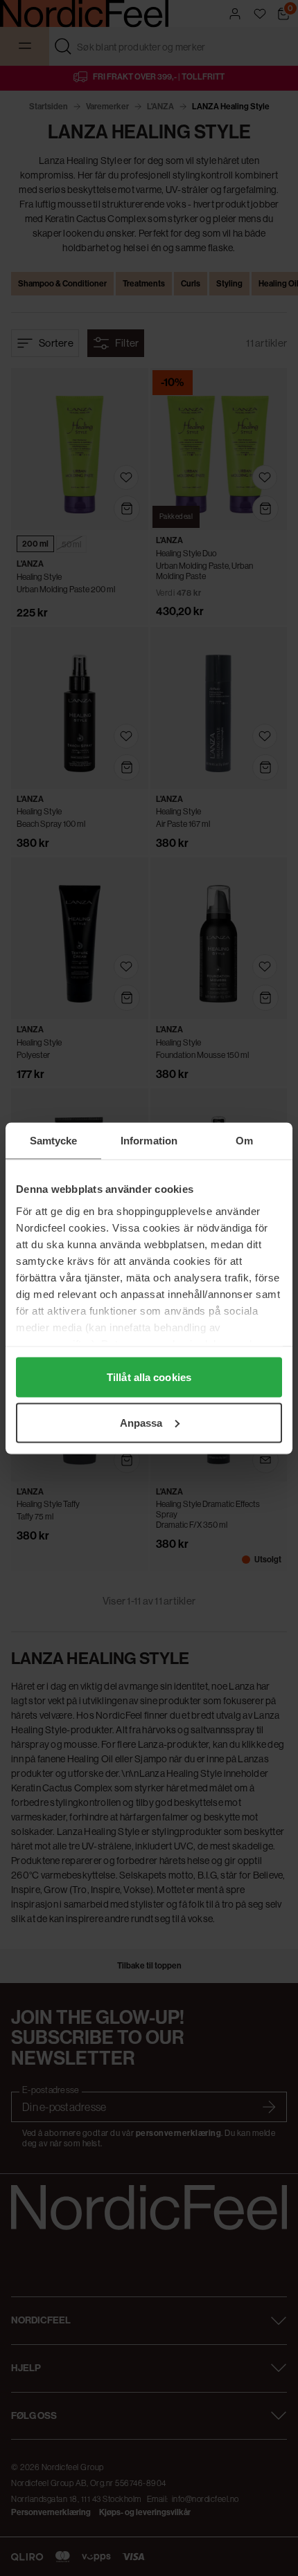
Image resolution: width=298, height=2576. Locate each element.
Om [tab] (244, 1140)
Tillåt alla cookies (149, 1377)
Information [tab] (149, 1140)
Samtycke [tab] (54, 1140)
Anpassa (141, 1422)
